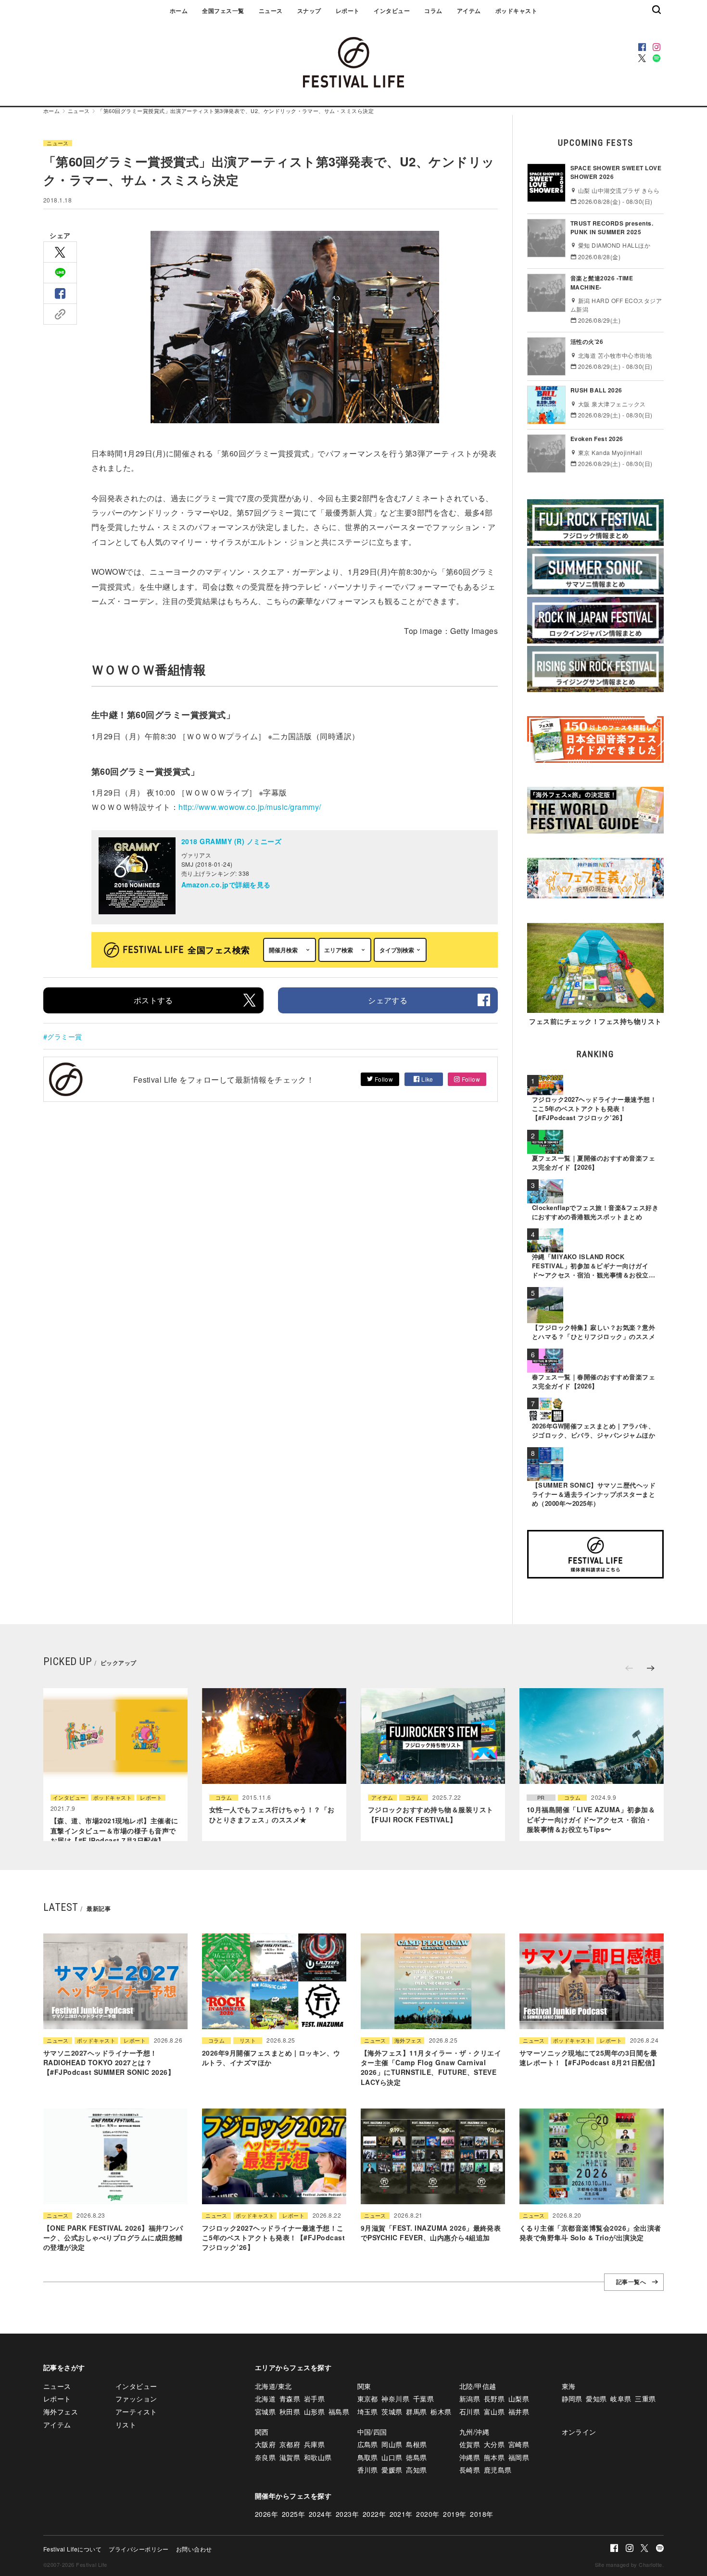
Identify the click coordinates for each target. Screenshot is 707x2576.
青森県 (290, 2399)
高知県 (416, 2470)
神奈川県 (395, 2399)
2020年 (428, 2514)
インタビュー (392, 11)
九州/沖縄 (474, 2432)
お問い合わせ (194, 2549)
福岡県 (519, 2457)
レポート (348, 11)
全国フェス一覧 (223, 11)
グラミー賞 (64, 1036)
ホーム (179, 11)
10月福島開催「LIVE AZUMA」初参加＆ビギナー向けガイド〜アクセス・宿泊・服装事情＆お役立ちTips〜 (591, 1819)
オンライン (579, 2432)
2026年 (266, 2514)
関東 (364, 2386)
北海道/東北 (273, 2386)
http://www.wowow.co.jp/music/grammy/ (250, 807)
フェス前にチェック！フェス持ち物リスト (595, 1021)
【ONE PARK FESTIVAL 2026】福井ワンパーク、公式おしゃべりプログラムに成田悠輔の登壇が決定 (113, 2238)
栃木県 (441, 2412)
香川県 (368, 2470)
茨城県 (392, 2412)
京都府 (290, 2444)
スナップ (309, 11)
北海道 (265, 2399)
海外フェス (408, 2040)
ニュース (271, 11)
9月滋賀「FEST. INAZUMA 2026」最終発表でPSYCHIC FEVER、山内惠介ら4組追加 (431, 2233)
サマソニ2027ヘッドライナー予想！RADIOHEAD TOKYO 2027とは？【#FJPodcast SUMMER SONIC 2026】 (109, 2063)
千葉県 (423, 2399)
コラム (433, 11)
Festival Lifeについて (72, 2549)
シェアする (388, 1000)
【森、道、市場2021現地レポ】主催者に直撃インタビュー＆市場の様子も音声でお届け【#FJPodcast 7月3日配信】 (114, 1830)
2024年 (320, 2514)
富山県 (494, 2412)
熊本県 (494, 2457)
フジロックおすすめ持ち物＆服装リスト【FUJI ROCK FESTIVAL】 (431, 1814)
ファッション (136, 2399)
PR (541, 1798)
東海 (569, 2386)
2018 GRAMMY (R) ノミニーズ (231, 841)
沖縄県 (470, 2457)
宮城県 (265, 2412)
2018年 (481, 2514)
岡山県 (392, 2444)
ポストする (153, 1000)
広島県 (368, 2444)
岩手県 (314, 2399)
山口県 (392, 2457)
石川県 (470, 2412)
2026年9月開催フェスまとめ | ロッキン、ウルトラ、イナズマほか (271, 2058)
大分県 (494, 2444)
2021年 (401, 2514)
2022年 (374, 2514)
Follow (383, 1079)
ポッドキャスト (516, 11)
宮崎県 (519, 2444)
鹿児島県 (498, 2470)
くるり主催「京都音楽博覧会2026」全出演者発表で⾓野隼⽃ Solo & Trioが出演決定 (590, 2233)
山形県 (314, 2412)
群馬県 (416, 2412)
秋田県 (290, 2412)
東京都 (368, 2399)
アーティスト (136, 2412)
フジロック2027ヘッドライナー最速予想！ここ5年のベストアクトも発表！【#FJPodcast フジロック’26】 (273, 2238)
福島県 (339, 2412)
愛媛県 (392, 2470)
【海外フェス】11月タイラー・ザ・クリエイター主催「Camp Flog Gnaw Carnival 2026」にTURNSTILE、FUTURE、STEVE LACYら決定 (431, 2067)
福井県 (519, 2412)
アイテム (469, 11)
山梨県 (519, 2399)
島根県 (416, 2444)
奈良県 (265, 2457)
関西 (262, 2432)
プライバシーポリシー (139, 2549)
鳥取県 (368, 2457)
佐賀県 (470, 2444)
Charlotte (650, 2564)
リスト (248, 2040)
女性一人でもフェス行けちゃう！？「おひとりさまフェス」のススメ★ (272, 1814)
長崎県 (470, 2470)
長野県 (494, 2399)
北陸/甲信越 (478, 2386)
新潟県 (470, 2399)
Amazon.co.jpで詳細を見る (226, 884)
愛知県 (596, 2399)
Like (427, 1079)
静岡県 (572, 2399)
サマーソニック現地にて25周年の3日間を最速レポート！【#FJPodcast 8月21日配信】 (589, 2058)
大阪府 (265, 2444)
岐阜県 (621, 2399)
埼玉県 (368, 2412)
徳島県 (416, 2457)
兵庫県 (314, 2444)
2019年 (454, 2514)
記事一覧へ (631, 2282)
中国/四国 (372, 2432)
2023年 (347, 2514)
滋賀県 (290, 2457)
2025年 (293, 2514)
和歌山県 (318, 2457)
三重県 (645, 2399)
